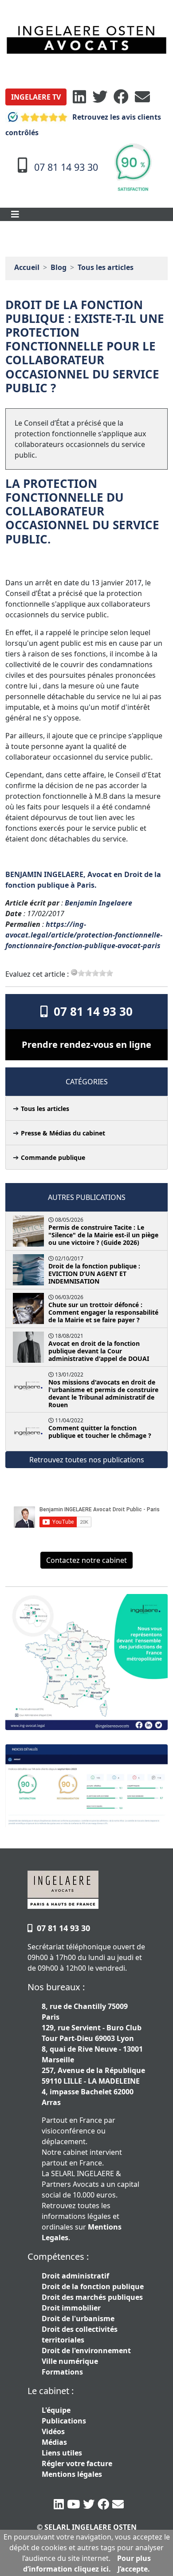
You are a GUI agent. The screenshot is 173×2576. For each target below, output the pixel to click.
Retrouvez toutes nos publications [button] (87, 1460)
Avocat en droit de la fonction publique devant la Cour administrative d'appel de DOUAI (99, 1351)
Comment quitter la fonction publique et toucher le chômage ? (100, 1432)
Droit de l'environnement (86, 2351)
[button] (36, 97)
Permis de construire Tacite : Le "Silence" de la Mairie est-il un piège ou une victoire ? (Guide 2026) (103, 1235)
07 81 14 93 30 (90, 1011)
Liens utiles (62, 2453)
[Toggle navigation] (15, 214)
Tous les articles (106, 267)
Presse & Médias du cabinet (63, 1133)
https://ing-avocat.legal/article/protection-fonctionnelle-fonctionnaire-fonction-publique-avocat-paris (84, 935)
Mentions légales (72, 2474)
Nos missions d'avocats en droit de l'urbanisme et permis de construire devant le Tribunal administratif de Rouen (103, 1393)
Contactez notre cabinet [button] (86, 1560)
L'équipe (56, 2410)
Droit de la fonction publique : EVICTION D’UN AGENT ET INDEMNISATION (94, 1274)
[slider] (95, 973)
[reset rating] (74, 972)
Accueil (27, 267)
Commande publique (53, 1157)
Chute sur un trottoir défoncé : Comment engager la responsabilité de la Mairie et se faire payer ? (103, 1312)
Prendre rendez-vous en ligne (86, 1044)
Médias (54, 2442)
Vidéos (53, 2431)
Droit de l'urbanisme (78, 2318)
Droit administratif (75, 2276)
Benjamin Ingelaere (98, 903)
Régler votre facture (77, 2463)
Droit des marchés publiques (92, 2297)
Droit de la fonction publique (93, 2286)
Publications (64, 2421)
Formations (62, 2372)
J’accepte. (134, 2569)
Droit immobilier (71, 2308)
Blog (59, 267)
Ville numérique (70, 2361)
